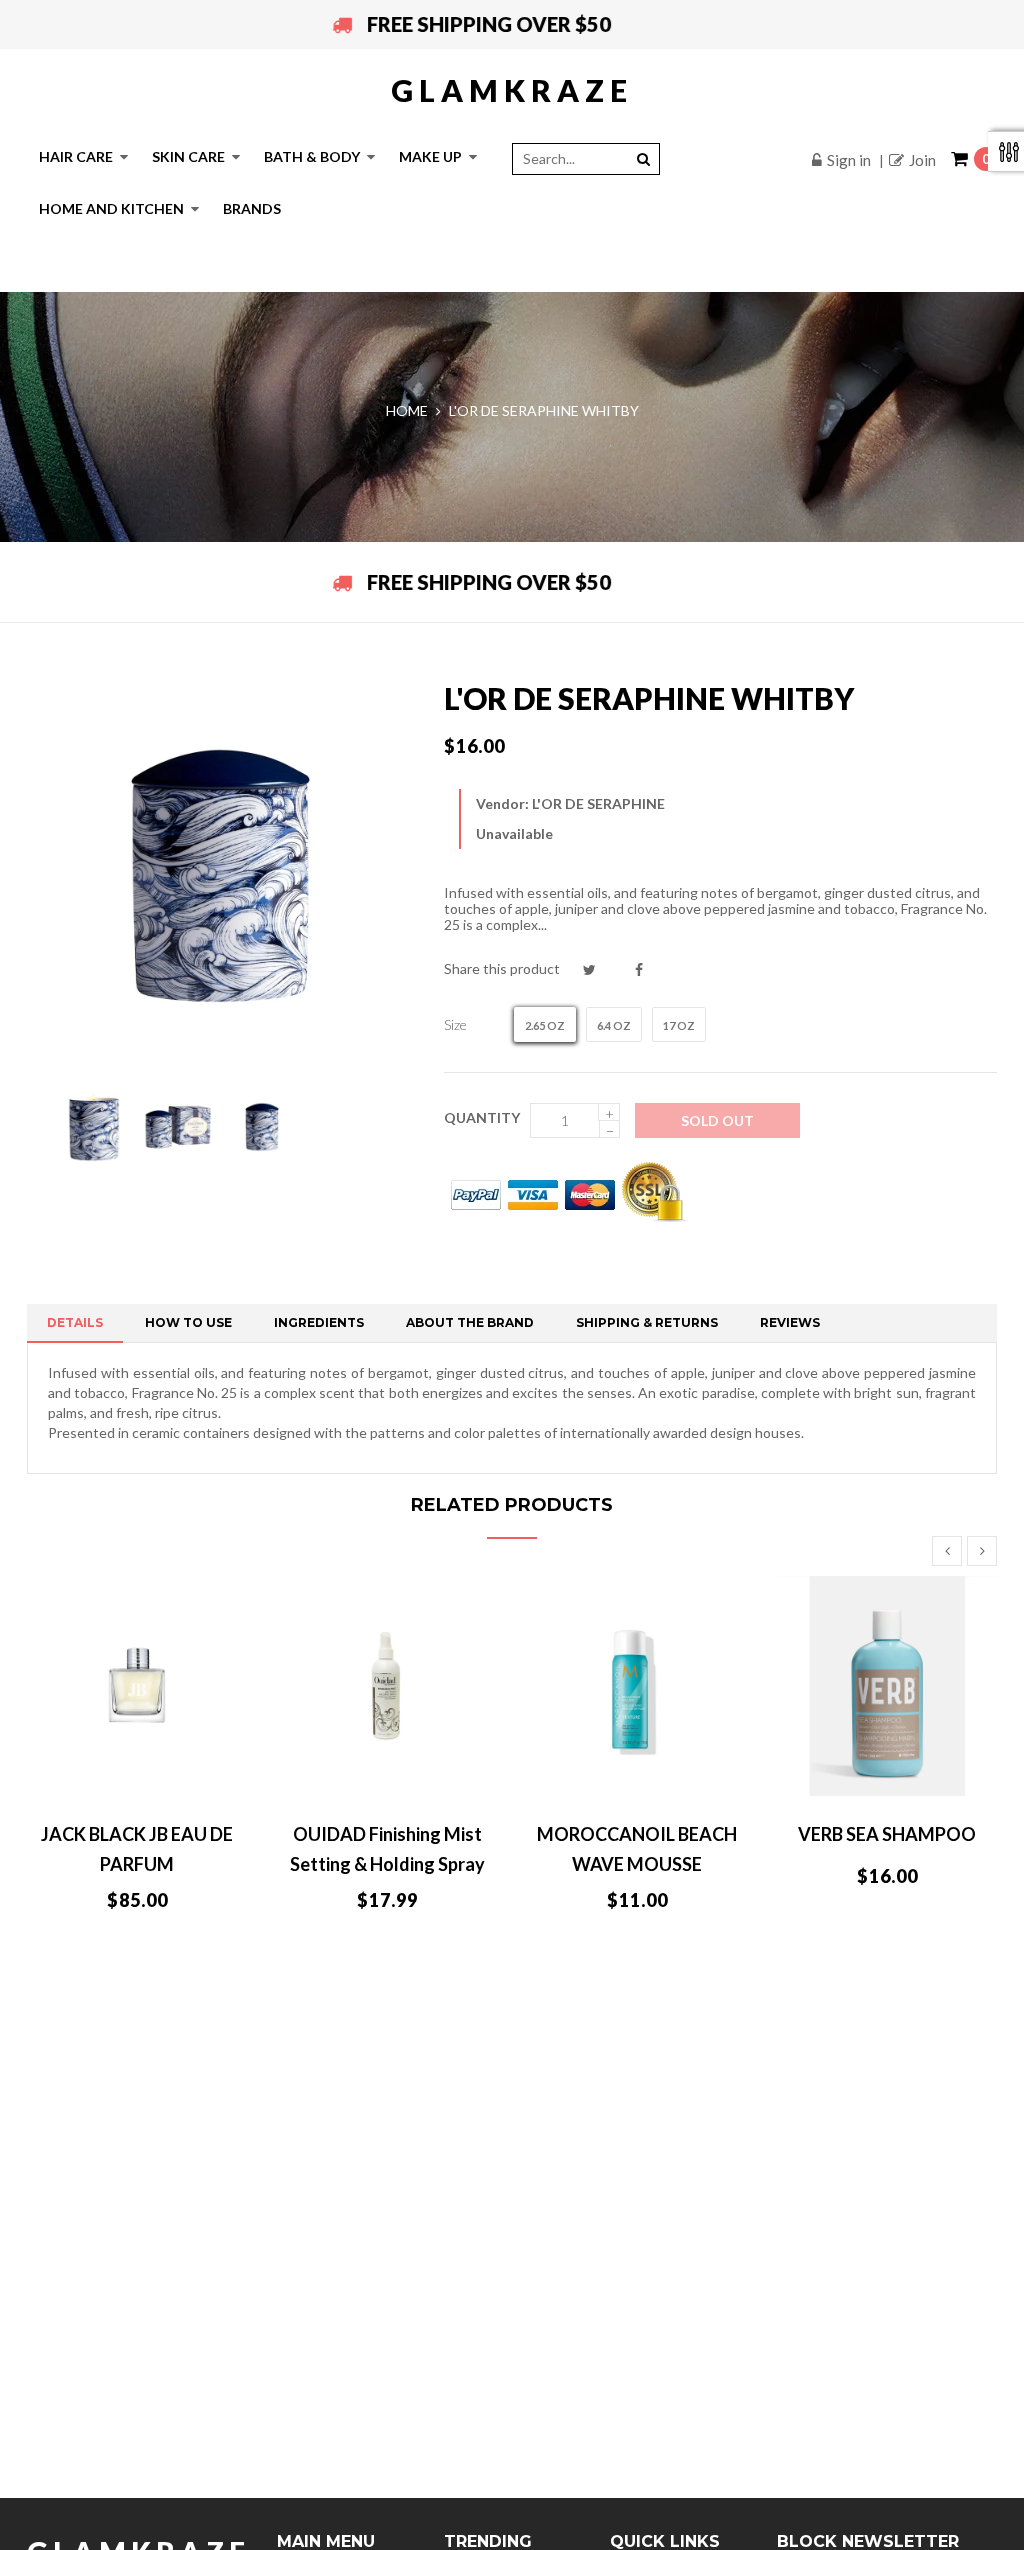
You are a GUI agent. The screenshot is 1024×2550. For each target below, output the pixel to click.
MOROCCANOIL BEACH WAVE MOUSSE (637, 1849)
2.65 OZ (545, 1025)
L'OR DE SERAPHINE (598, 803)
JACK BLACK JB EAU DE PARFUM (137, 1849)
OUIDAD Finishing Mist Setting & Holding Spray (387, 1849)
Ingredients (319, 1322)
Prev (947, 1551)
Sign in (849, 160)
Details (75, 1322)
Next (982, 1551)
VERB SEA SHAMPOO (887, 1834)
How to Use (188, 1322)
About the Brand (470, 1322)
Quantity (482, 1117)
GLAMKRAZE (512, 90)
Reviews (790, 1322)
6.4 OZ (614, 1025)
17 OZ (679, 1025)
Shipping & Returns (647, 1322)
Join (922, 160)
